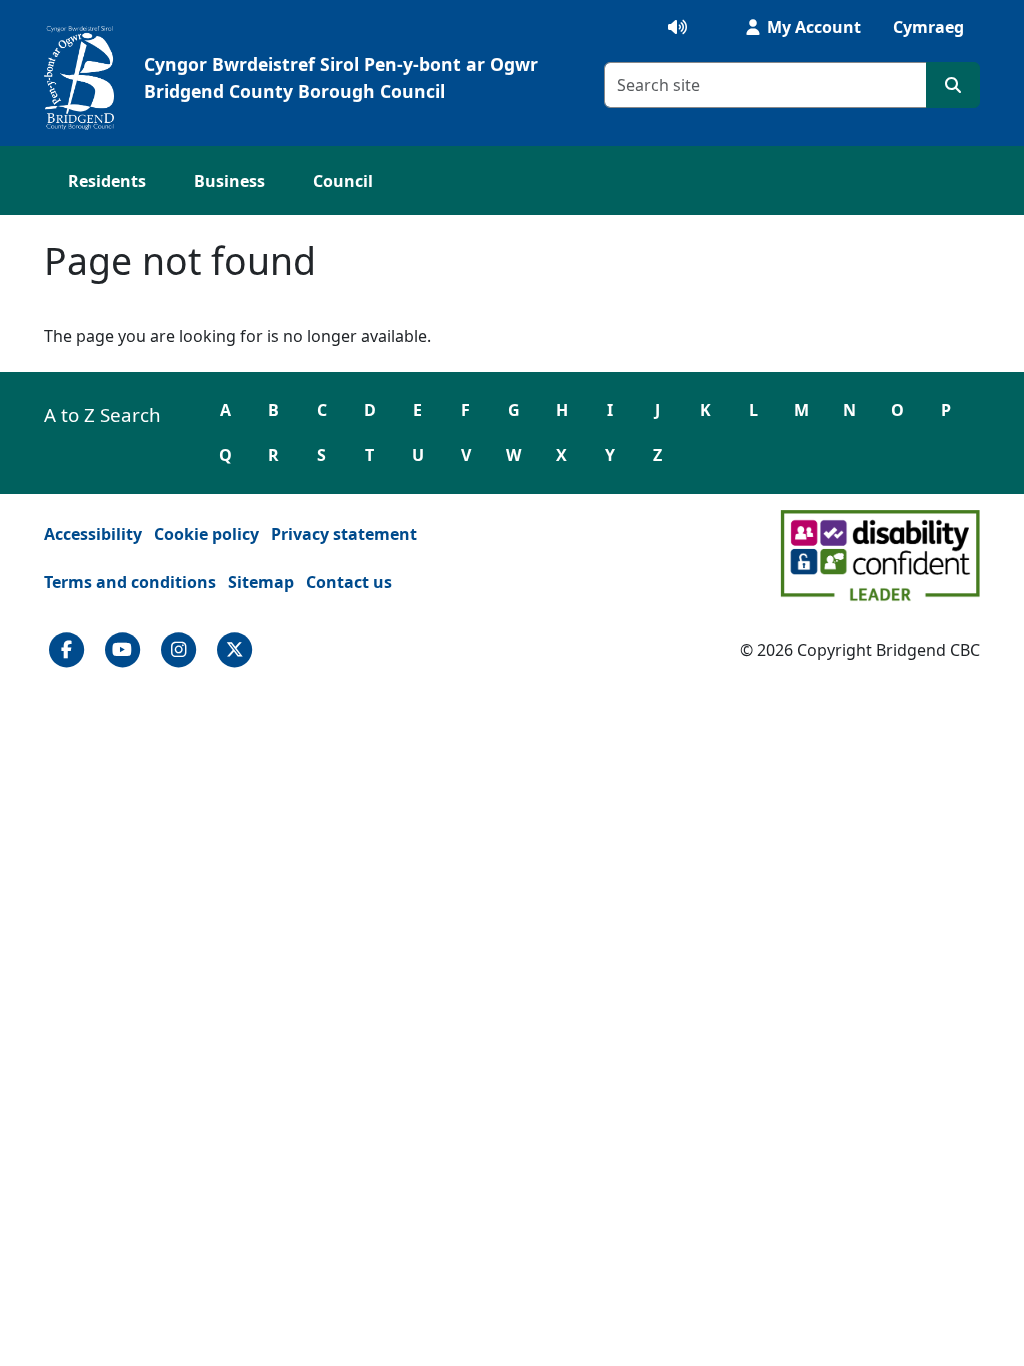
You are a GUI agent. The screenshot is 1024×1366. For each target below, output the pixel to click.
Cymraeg (928, 27)
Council (343, 181)
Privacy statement (344, 534)
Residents (107, 181)
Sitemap (261, 582)
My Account (812, 27)
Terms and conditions (130, 582)
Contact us (349, 582)
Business (229, 181)
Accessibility (93, 534)
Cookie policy (206, 534)
